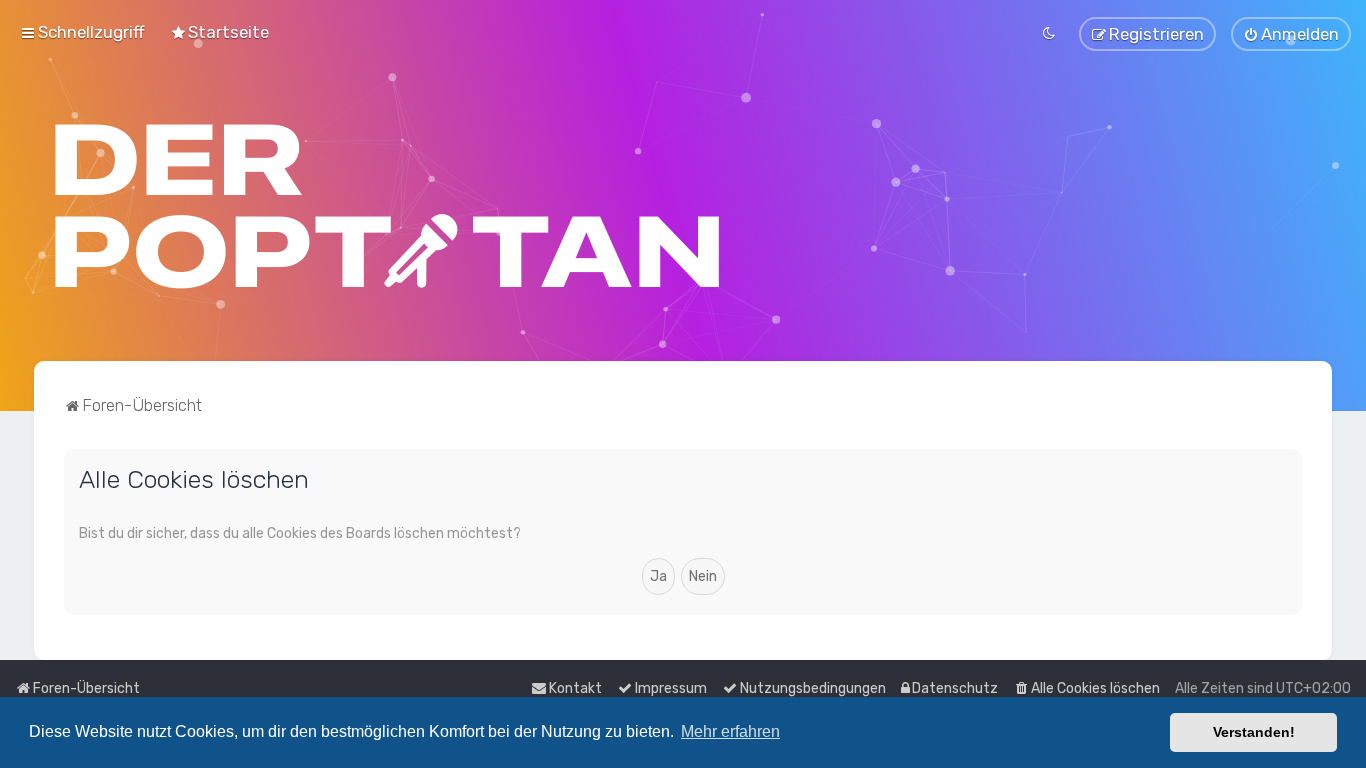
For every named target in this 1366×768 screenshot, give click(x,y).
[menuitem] (219, 32)
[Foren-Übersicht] (388, 205)
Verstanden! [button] (1254, 732)
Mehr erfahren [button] (730, 731)
